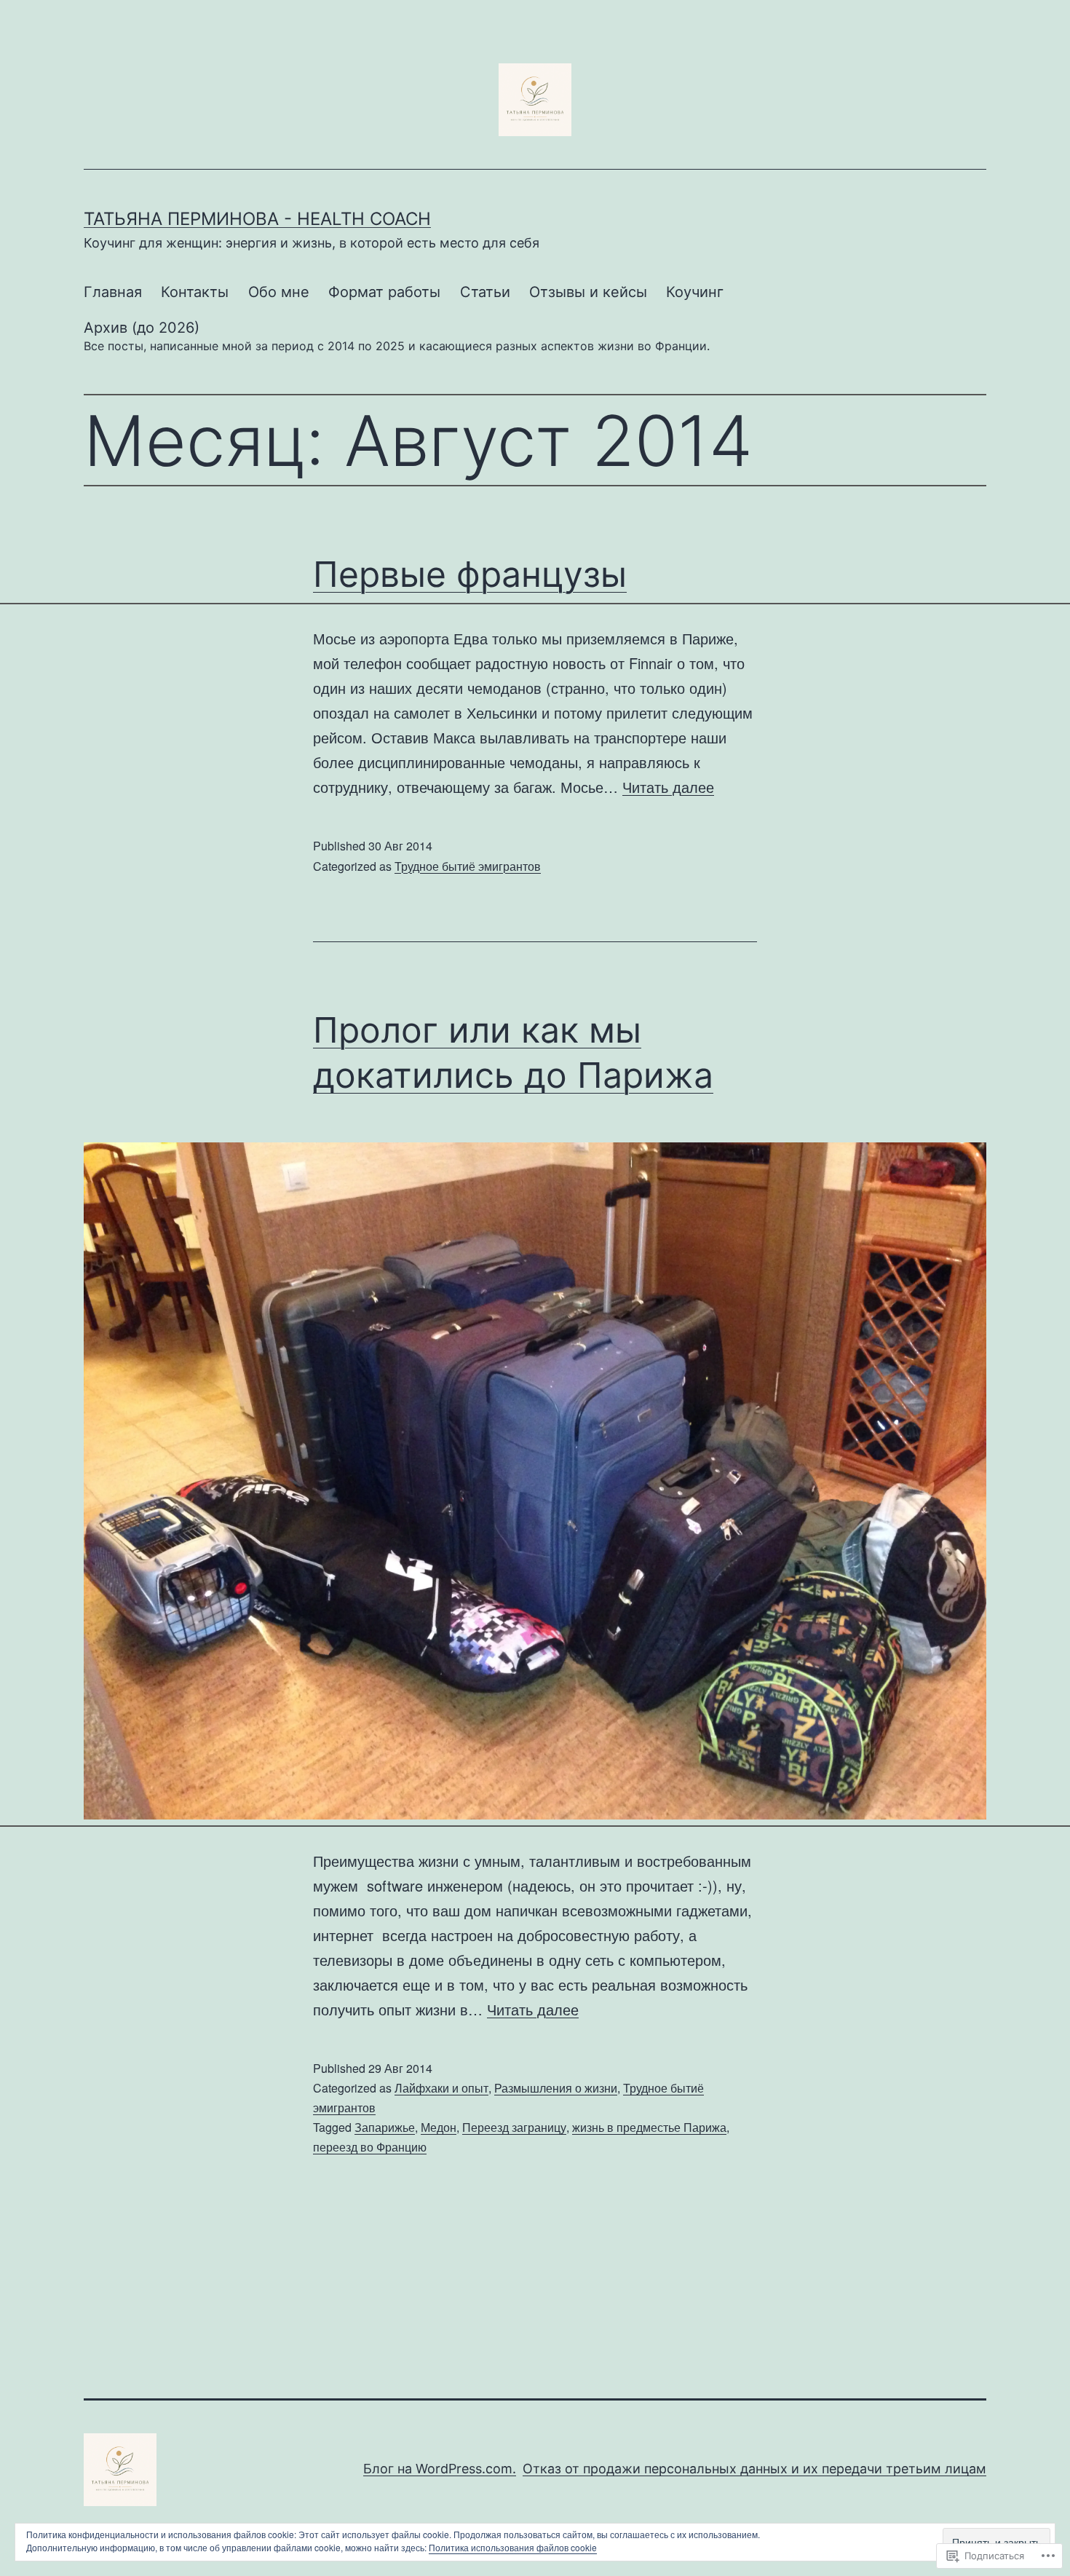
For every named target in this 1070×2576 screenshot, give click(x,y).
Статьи (485, 292)
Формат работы (384, 292)
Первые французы (470, 574)
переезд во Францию (370, 2147)
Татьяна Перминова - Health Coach (257, 219)
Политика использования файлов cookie (513, 2547)
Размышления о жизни (556, 2088)
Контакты (195, 292)
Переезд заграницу (514, 2127)
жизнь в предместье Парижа (649, 2127)
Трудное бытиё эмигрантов (468, 866)
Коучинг (695, 292)
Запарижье (385, 2127)
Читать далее (668, 787)
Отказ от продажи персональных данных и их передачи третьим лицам (754, 2469)
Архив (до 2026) (397, 336)
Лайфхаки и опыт (441, 2088)
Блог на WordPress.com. (440, 2469)
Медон (439, 2127)
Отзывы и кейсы (588, 292)
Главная (113, 292)
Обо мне (279, 292)
